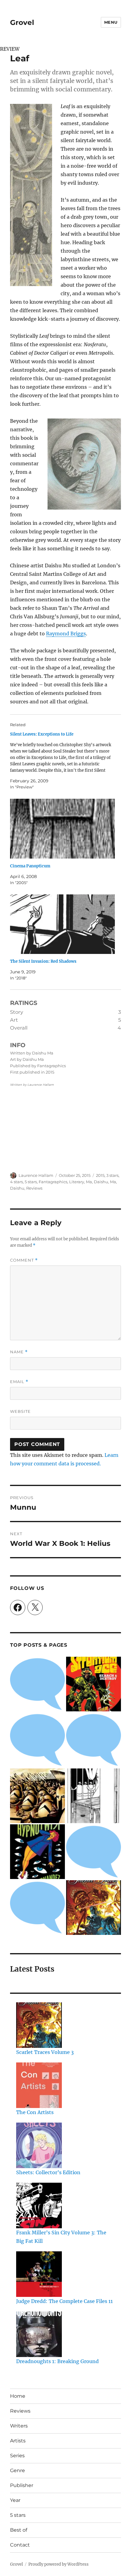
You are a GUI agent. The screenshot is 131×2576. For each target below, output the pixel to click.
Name (19, 1352)
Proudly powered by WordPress (58, 2564)
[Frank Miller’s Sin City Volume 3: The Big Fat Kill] (39, 2205)
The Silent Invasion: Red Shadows (43, 961)
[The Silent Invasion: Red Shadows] (62, 924)
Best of (19, 2530)
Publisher (22, 2485)
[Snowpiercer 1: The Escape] (37, 1908)
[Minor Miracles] (37, 1740)
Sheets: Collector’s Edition (48, 2172)
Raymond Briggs (66, 634)
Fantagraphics (53, 1182)
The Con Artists (35, 2112)
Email (19, 1382)
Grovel (22, 22)
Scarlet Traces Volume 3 (45, 2052)
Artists (18, 2441)
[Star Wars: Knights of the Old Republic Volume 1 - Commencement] (94, 1740)
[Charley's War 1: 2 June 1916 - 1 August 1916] (37, 1684)
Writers (19, 2426)
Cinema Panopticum (30, 866)
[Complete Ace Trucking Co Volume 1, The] (94, 1852)
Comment (24, 1260)
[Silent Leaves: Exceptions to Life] (62, 761)
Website (20, 1411)
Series (17, 2456)
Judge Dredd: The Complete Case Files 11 (64, 2301)
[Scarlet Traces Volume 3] (94, 1908)
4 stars (16, 1182)
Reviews (34, 1188)
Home (18, 2396)
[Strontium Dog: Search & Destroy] (94, 1684)
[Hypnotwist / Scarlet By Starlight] (37, 1852)
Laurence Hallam (36, 1175)
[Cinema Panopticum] (62, 829)
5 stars (31, 1182)
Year (15, 2500)
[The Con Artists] (39, 2085)
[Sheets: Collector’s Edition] (39, 2145)
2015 (100, 1175)
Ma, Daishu (97, 1182)
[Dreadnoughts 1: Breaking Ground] (39, 2334)
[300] (37, 1796)
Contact (20, 2545)
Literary (77, 1182)
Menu (111, 22)
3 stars (112, 1175)
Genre (18, 2470)
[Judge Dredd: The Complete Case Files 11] (39, 2274)
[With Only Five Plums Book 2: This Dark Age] (94, 1796)
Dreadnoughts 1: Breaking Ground (57, 2361)
